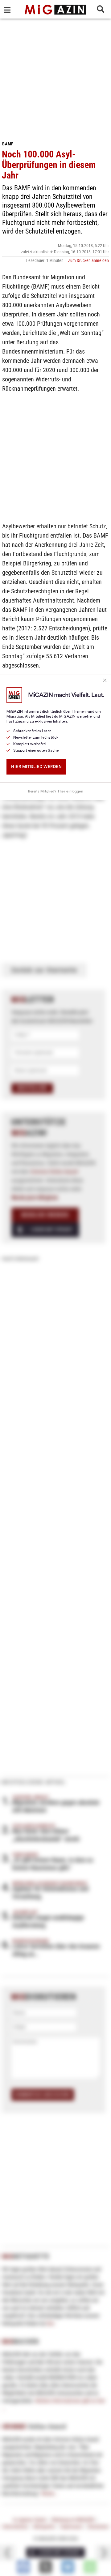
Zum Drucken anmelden (88, 260)
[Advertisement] (55, 77)
